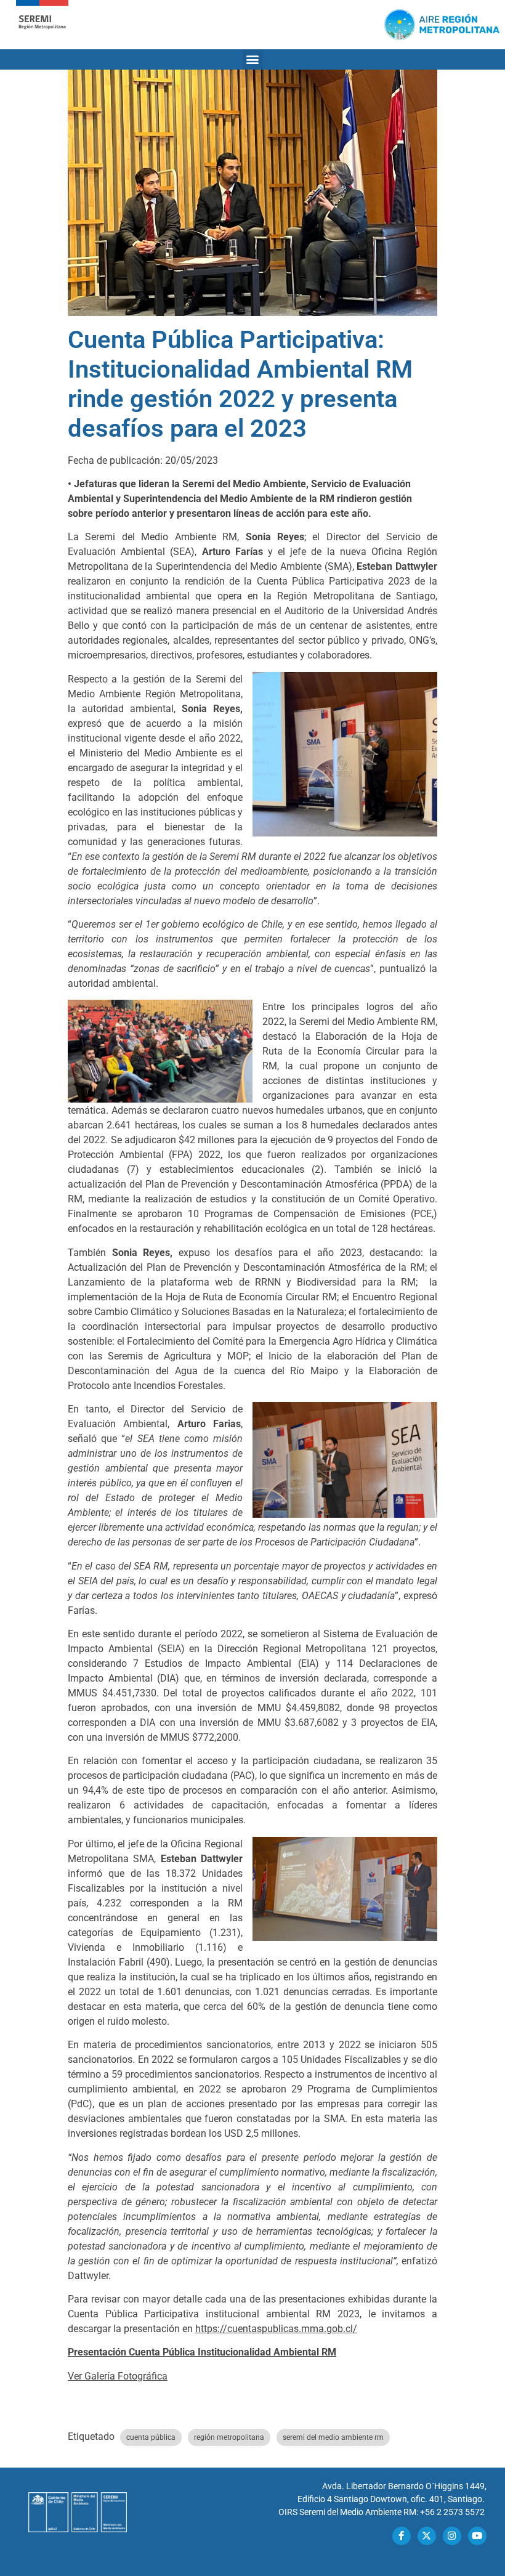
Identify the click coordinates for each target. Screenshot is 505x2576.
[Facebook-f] (402, 2536)
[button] (253, 59)
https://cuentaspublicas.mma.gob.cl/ (276, 2329)
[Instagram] (452, 2536)
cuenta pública (151, 2437)
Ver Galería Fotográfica (118, 2376)
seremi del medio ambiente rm (333, 2437)
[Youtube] (477, 2536)
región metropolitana (229, 2437)
